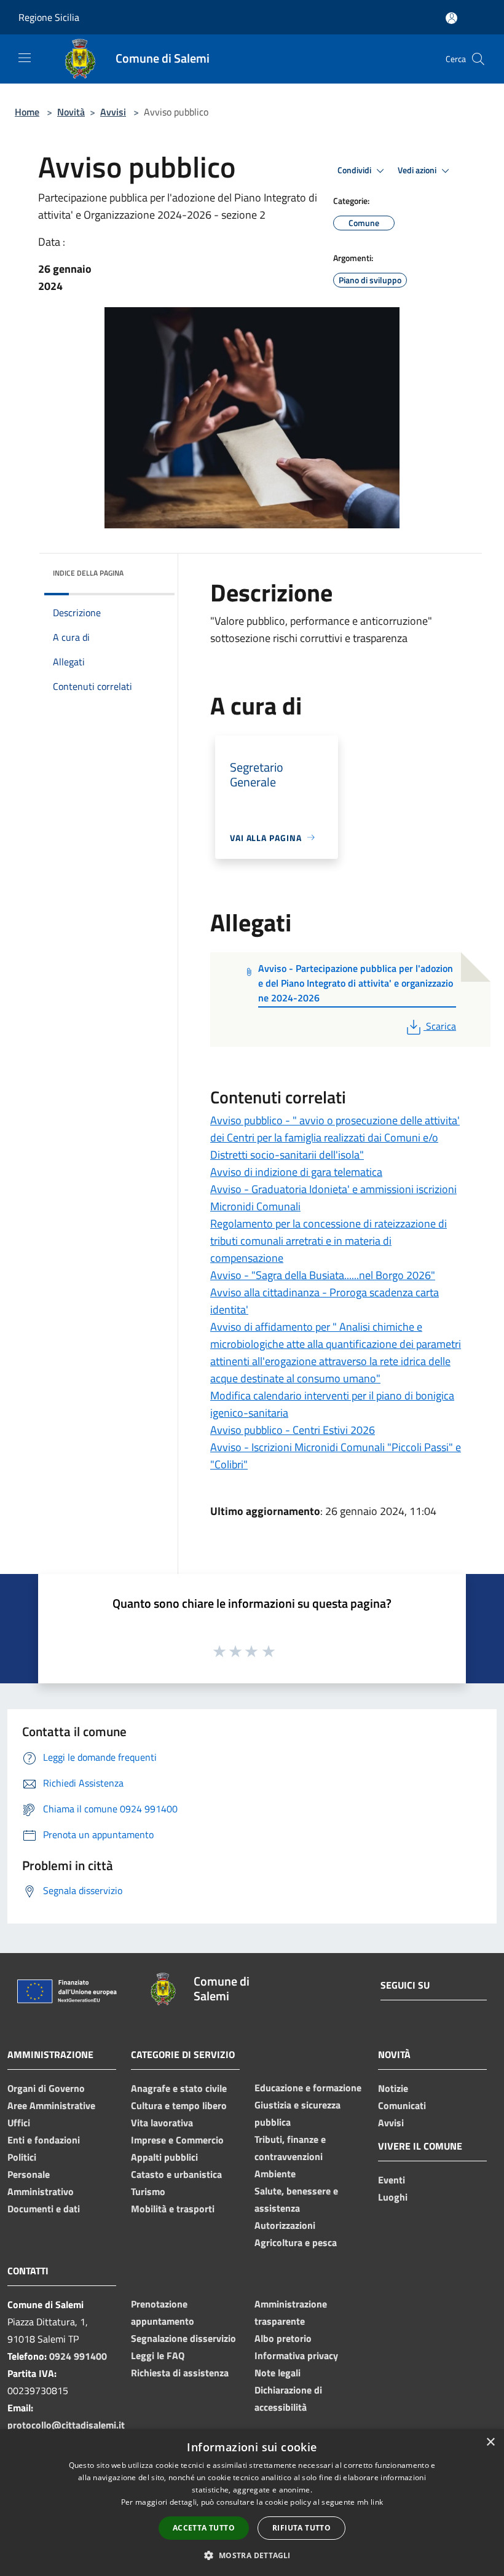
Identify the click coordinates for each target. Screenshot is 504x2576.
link (377, 2502)
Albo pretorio (283, 2338)
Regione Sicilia (49, 17)
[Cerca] (478, 59)
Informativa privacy (296, 2355)
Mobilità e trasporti (173, 2209)
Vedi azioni (418, 170)
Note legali (278, 2373)
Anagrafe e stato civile (179, 2088)
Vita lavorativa (162, 2123)
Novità (71, 112)
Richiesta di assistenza (180, 2373)
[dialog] (252, 2503)
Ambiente (275, 2174)
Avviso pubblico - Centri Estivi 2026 (293, 1430)
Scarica (441, 1026)
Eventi (392, 2180)
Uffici (19, 2123)
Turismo (148, 2191)
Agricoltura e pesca (296, 2242)
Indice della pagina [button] (88, 573)
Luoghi (393, 2197)
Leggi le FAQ (158, 2355)
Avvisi (113, 112)
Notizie (393, 2088)
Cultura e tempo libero (179, 2105)
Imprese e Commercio (177, 2140)
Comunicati (402, 2105)
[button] (252, 2555)
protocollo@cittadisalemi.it (66, 2425)
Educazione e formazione (308, 2088)
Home (27, 112)
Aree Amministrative (51, 2105)
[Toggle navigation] (25, 58)
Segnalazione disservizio (183, 2338)
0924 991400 (78, 2356)
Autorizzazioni (285, 2225)
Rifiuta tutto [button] (301, 2528)
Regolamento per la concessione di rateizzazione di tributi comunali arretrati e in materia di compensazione (329, 1241)
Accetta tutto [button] (204, 2528)
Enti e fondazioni (44, 2140)
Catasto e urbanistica (176, 2174)
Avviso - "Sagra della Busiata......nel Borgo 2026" (323, 1275)
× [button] (490, 2442)
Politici (22, 2157)
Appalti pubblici (164, 2157)
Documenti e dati (44, 2209)
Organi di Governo (46, 2088)
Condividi (355, 170)
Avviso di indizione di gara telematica (296, 1172)
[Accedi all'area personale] (451, 18)
